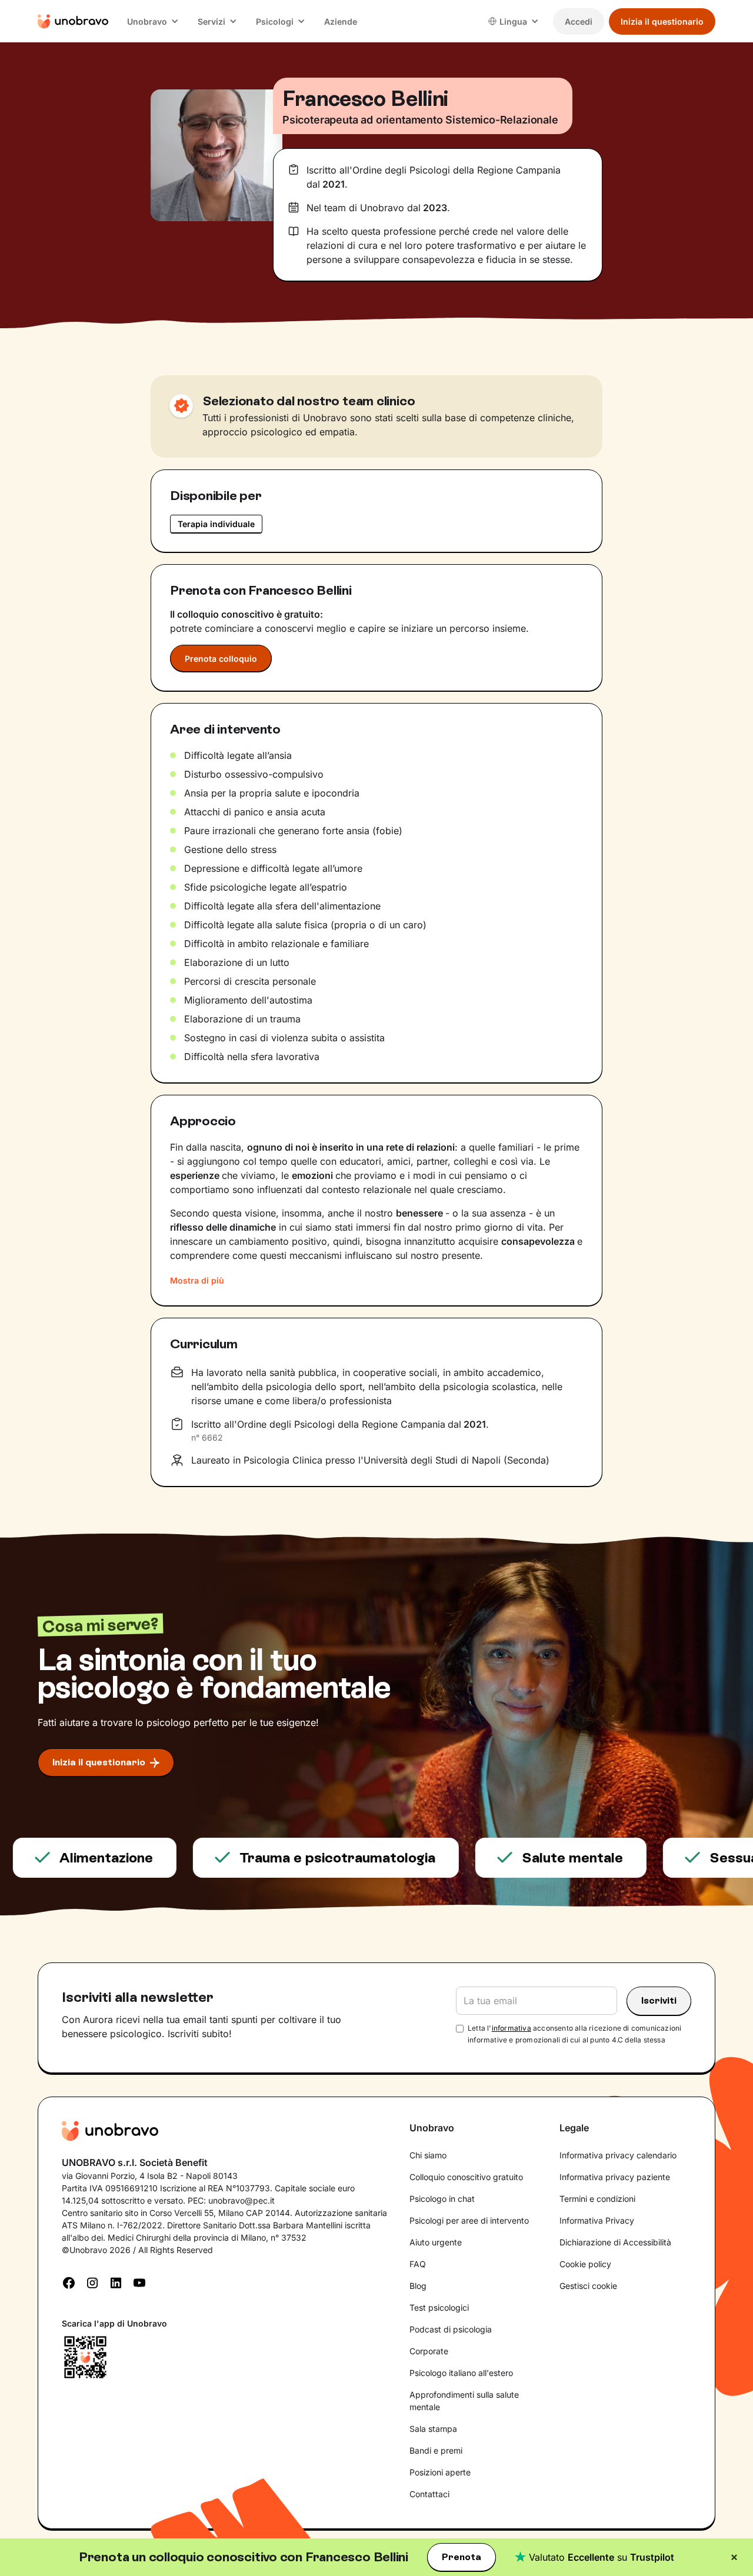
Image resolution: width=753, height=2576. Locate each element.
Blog (418, 2286)
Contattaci (429, 2494)
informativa (512, 2028)
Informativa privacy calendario (618, 2155)
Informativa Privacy (597, 2220)
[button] (153, 21)
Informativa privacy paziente (615, 2177)
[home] (73, 21)
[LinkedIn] (116, 2282)
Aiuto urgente (436, 2242)
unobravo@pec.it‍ (241, 2200)
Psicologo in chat (442, 2199)
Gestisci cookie (588, 2286)
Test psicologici (439, 2307)
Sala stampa (433, 2429)
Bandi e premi (436, 2450)
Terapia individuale (216, 524)
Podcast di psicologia (451, 2329)
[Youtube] (139, 2282)
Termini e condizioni (597, 2199)
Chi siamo (428, 2155)
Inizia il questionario (662, 21)
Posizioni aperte (440, 2472)
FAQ (418, 2264)
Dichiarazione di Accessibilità (615, 2242)
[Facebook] (69, 2282)
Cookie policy (585, 2264)
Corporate (429, 2351)
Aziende (341, 21)
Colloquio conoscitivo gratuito (466, 2177)
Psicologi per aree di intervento (469, 2220)
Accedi (579, 21)
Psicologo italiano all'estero (461, 2373)
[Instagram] (92, 2282)
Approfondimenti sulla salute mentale (464, 2401)
